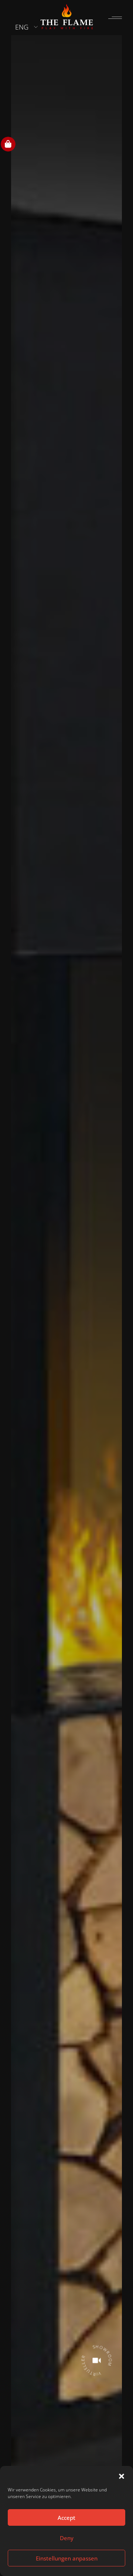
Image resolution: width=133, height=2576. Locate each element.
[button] (122, 2476)
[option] (66, 1286)
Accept (66, 2518)
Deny (67, 2538)
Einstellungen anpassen (67, 2558)
